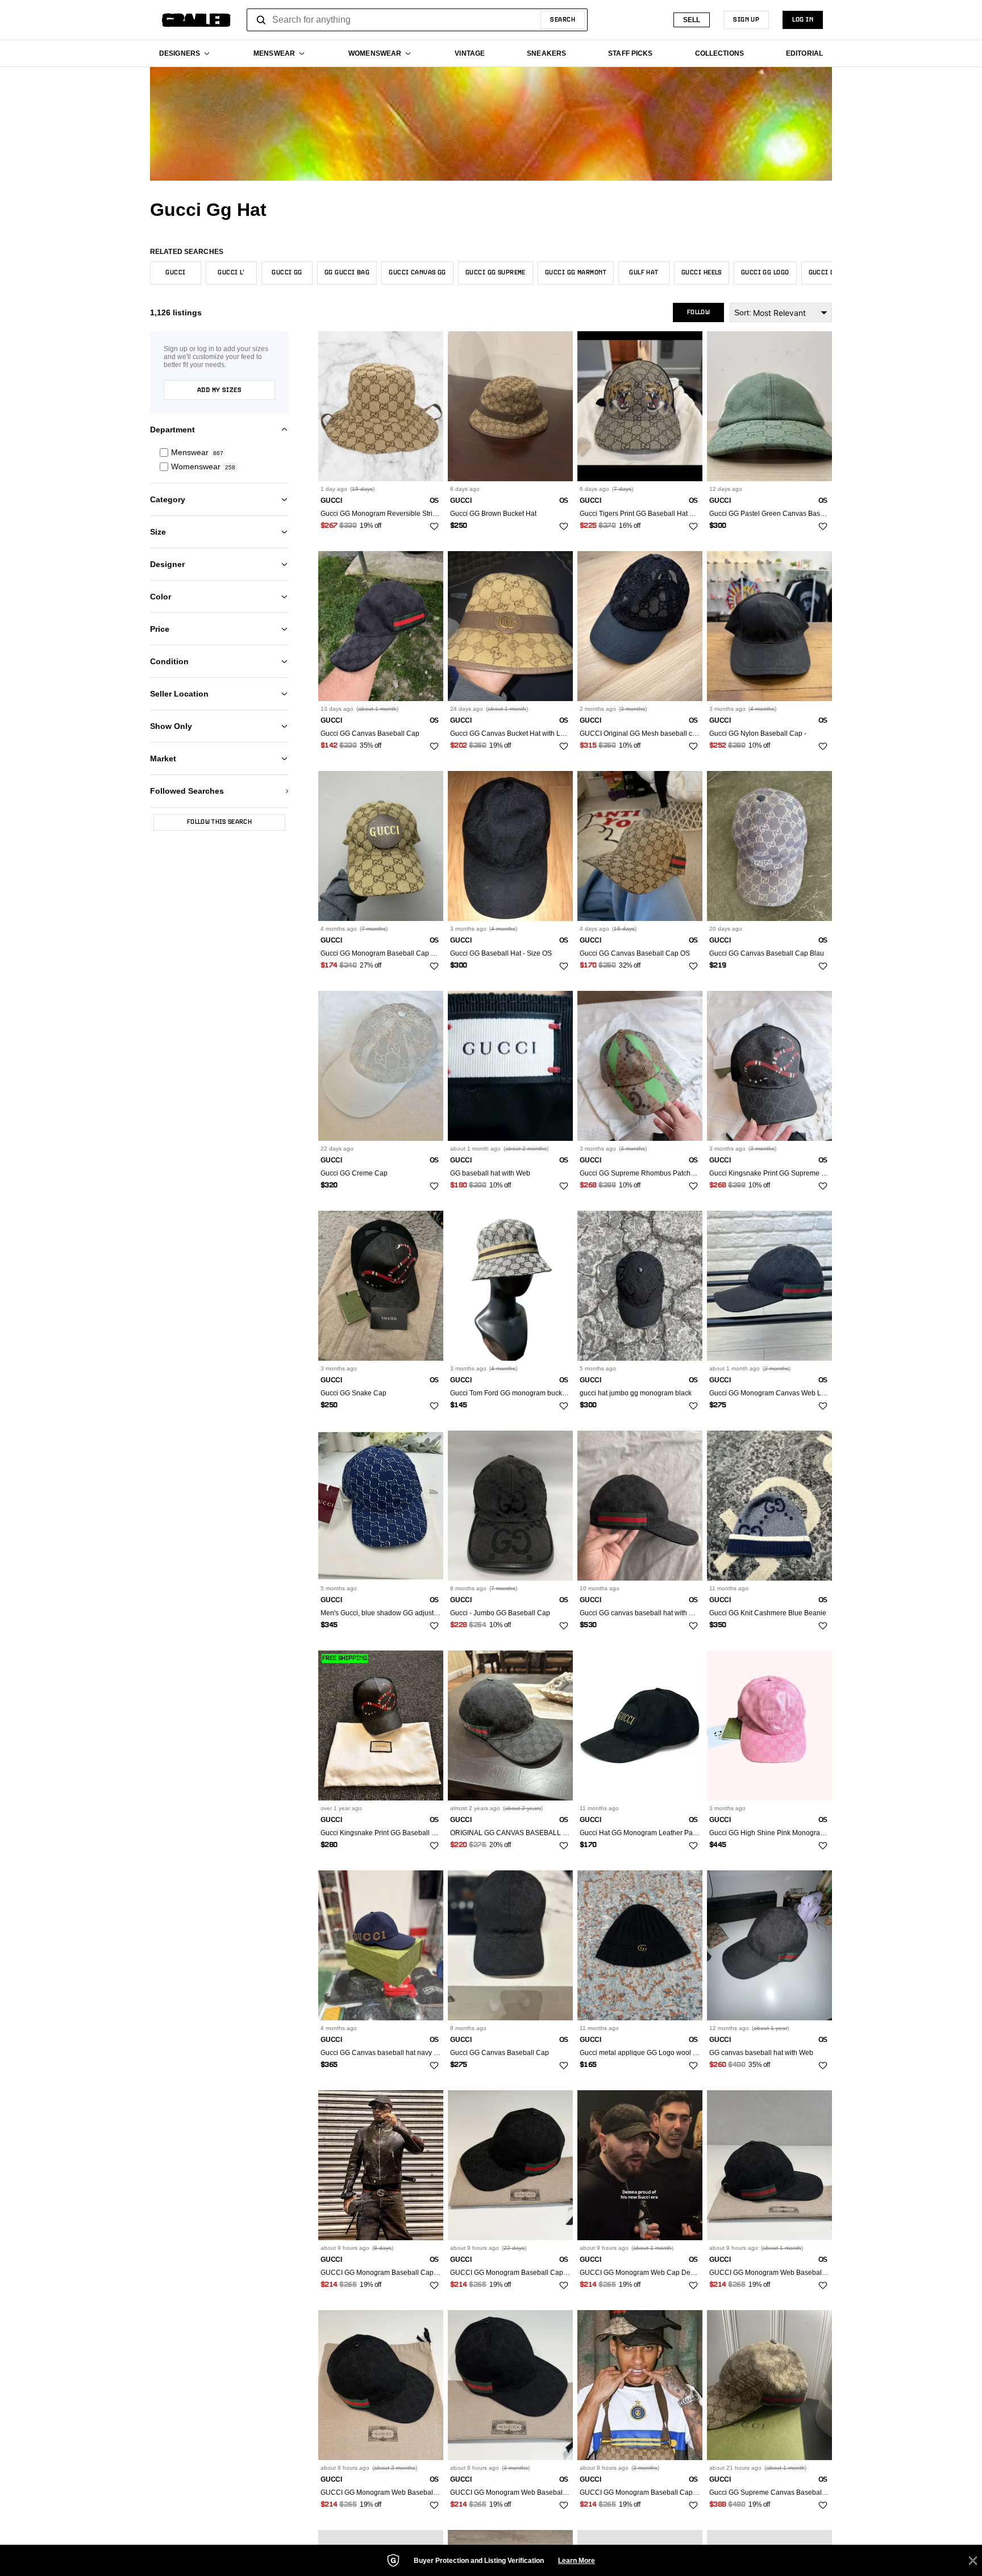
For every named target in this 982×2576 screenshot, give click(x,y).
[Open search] (261, 20)
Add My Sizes (219, 390)
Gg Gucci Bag (347, 273)
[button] (219, 453)
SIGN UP (746, 20)
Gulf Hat (644, 273)
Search (563, 20)
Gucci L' (231, 273)
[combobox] (417, 20)
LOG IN (803, 20)
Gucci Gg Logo (765, 273)
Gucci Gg (287, 273)
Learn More (577, 2561)
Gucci (175, 273)
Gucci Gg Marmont (576, 273)
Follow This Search (219, 822)
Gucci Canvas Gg (417, 273)
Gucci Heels (702, 273)
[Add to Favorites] (434, 527)
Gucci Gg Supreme (496, 273)
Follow (698, 312)
